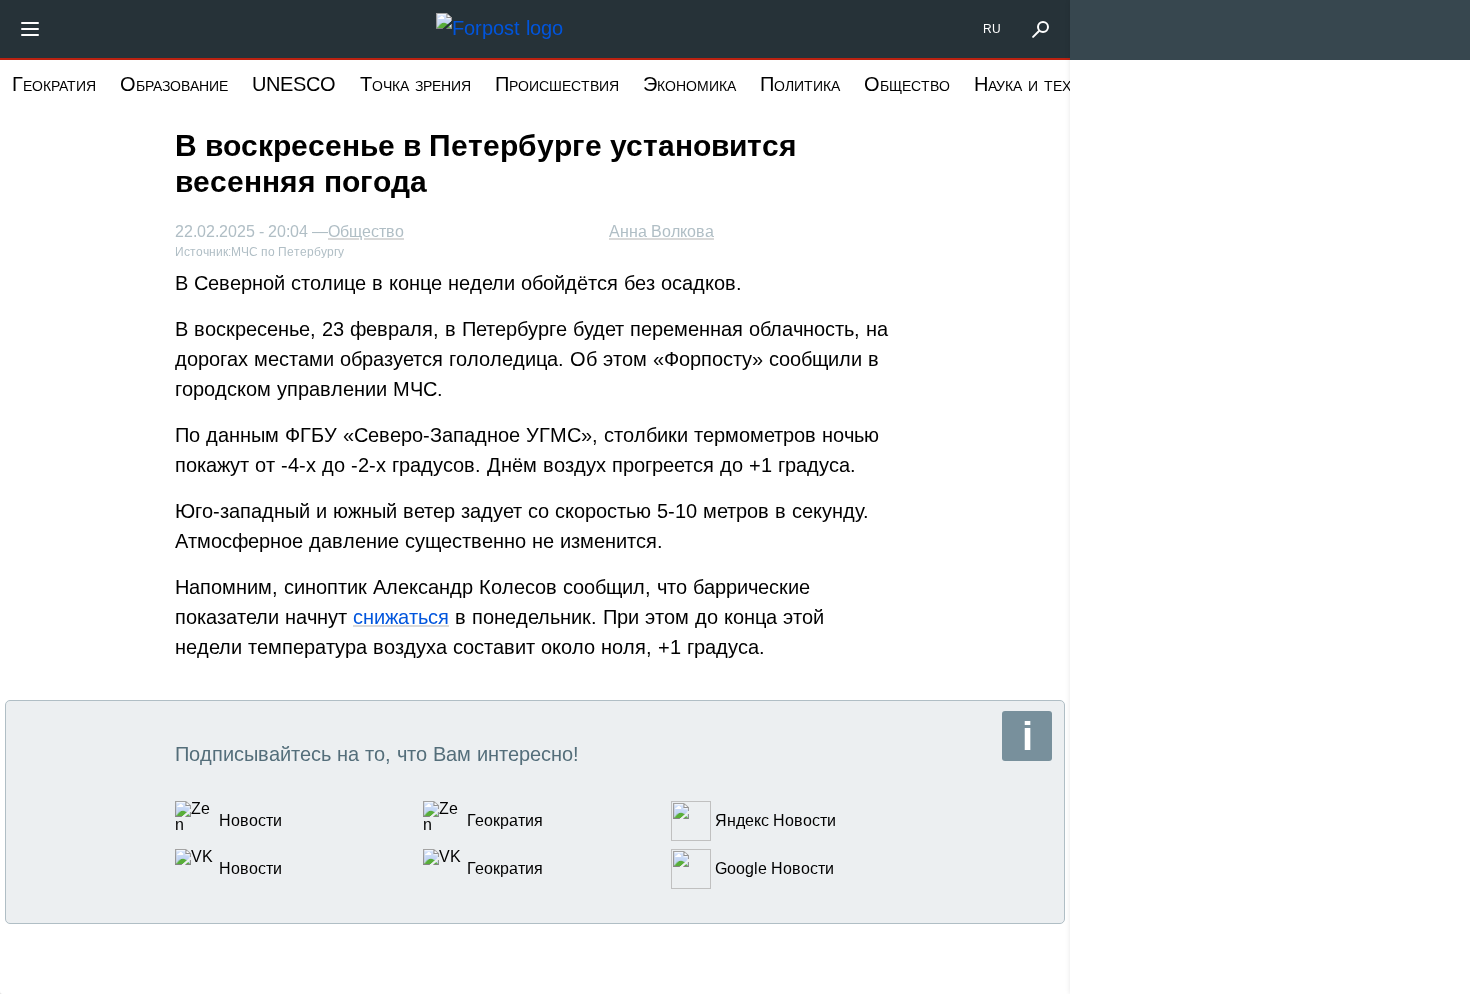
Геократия (54, 84)
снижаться (401, 617)
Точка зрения (415, 84)
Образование (174, 84)
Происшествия (557, 84)
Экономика (689, 84)
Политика (800, 84)
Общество (907, 84)
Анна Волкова (661, 231)
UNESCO (294, 84)
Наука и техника (1041, 84)
